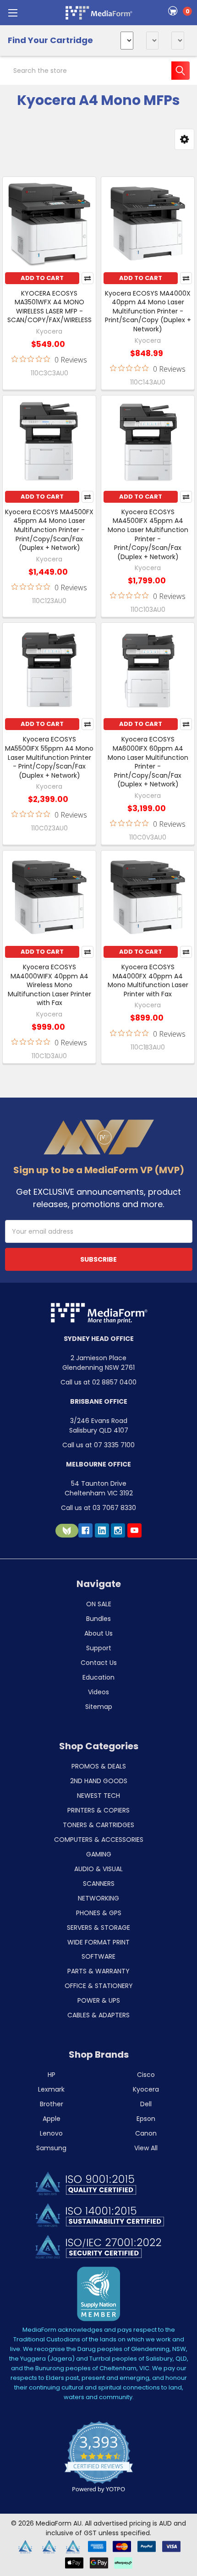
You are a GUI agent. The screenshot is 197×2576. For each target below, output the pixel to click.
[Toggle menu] (13, 13)
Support (99, 1648)
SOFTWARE (98, 1956)
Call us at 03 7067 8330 (98, 1508)
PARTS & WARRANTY (98, 1971)
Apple (52, 2119)
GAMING (99, 1854)
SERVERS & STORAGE (98, 1928)
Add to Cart (42, 278)
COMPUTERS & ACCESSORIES (99, 1840)
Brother (52, 2104)
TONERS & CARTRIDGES (98, 1825)
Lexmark (51, 2089)
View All (146, 2148)
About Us (98, 1633)
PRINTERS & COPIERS (98, 1810)
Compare (88, 278)
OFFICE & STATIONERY (99, 1986)
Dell (146, 2104)
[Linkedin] (102, 1530)
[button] (184, 139)
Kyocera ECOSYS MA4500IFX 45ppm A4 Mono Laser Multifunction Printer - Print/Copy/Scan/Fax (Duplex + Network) (148, 534)
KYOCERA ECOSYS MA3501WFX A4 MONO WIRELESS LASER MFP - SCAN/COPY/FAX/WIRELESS (49, 307)
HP (52, 2075)
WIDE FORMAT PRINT (98, 1942)
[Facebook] (85, 1530)
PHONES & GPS (99, 1913)
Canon (146, 2133)
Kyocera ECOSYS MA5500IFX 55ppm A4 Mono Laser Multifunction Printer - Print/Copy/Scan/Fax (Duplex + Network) (49, 757)
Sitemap (99, 1707)
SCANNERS (99, 1884)
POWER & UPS (99, 2000)
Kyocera (146, 2089)
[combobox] (98, 71)
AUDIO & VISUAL (98, 1869)
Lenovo (51, 2133)
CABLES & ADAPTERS (98, 2015)
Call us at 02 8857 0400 (98, 1382)
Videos (98, 1692)
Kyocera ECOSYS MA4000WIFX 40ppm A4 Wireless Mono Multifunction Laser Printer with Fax (49, 985)
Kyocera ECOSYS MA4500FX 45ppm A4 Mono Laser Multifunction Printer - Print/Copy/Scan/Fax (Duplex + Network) (49, 530)
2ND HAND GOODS (99, 1781)
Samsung (51, 2148)
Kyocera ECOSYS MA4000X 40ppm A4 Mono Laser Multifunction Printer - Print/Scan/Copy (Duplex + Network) (148, 311)
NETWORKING (98, 1898)
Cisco (146, 2075)
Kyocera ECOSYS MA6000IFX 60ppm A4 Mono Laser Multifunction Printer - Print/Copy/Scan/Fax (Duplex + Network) (148, 762)
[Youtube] (134, 1530)
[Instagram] (118, 1530)
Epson (146, 2119)
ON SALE (99, 1604)
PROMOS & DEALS (99, 1766)
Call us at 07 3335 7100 (98, 1445)
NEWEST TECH (98, 1796)
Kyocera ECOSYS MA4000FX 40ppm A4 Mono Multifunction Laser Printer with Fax (148, 980)
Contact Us (99, 1663)
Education (98, 1677)
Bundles (98, 1619)
